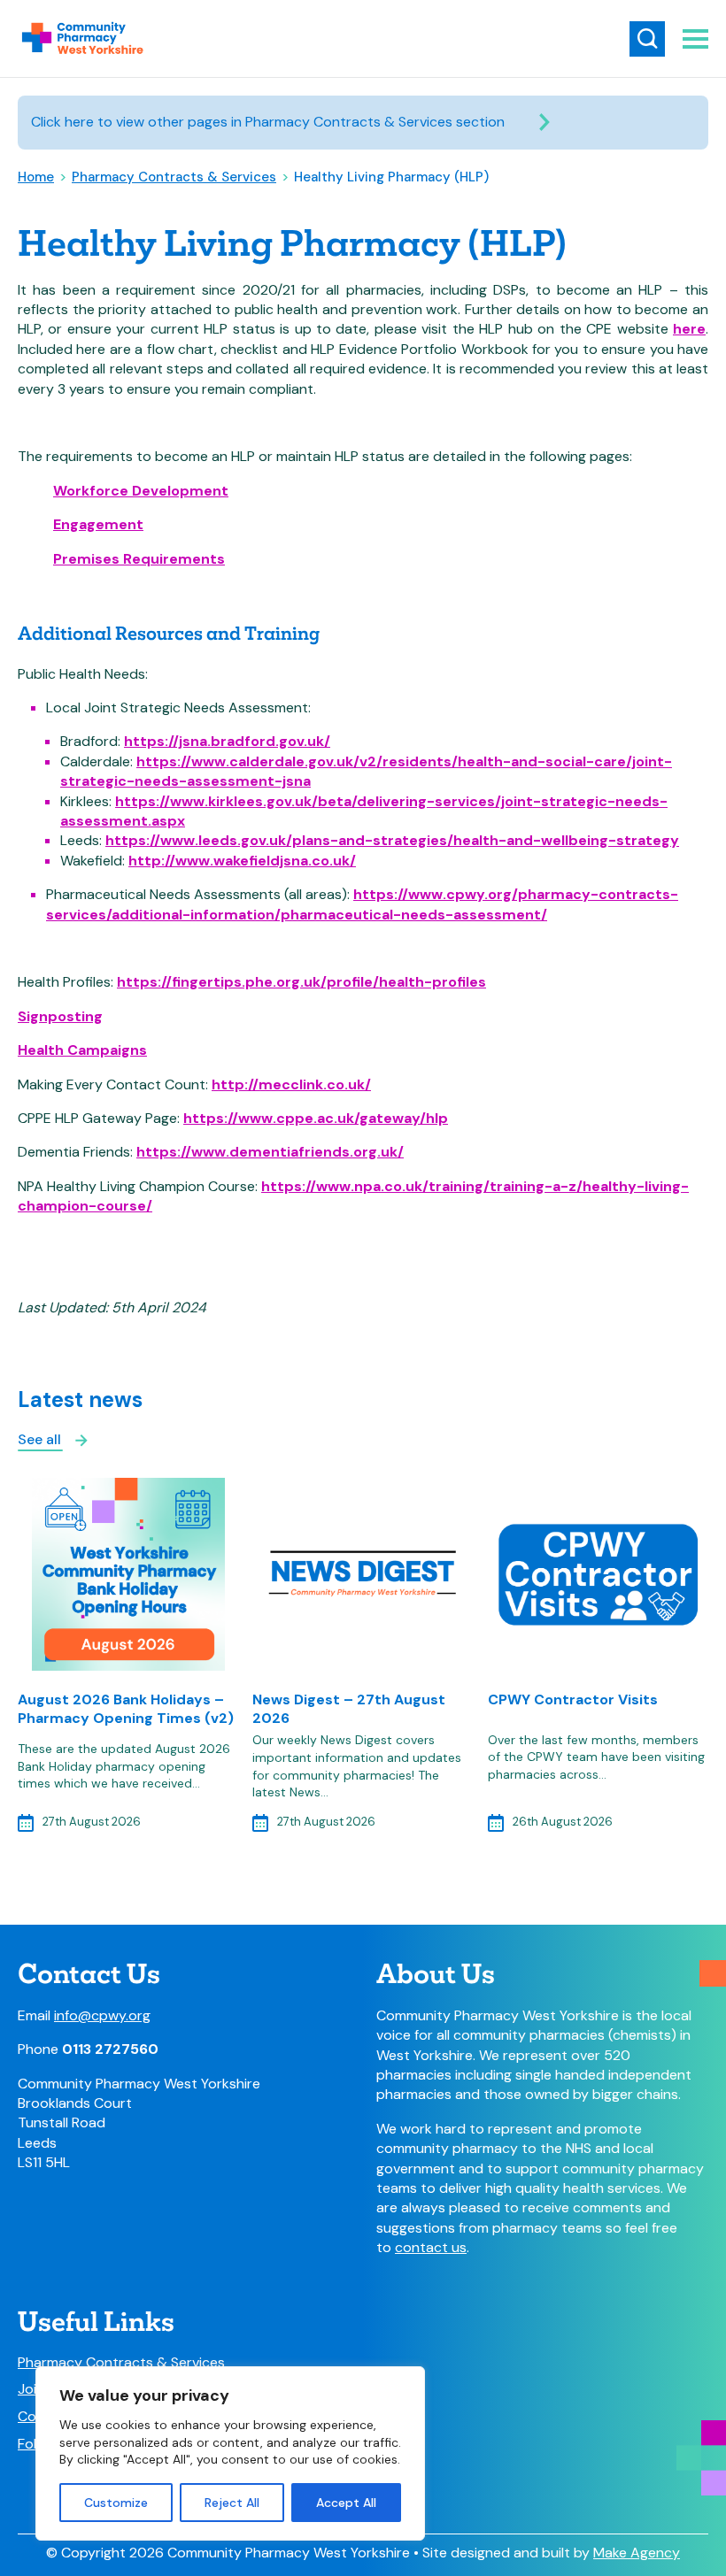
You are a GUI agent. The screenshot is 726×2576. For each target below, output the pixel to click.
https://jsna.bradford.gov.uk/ (227, 741)
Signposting (60, 1016)
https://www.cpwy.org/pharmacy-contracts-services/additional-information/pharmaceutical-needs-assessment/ (362, 904)
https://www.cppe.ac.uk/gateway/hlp (316, 1118)
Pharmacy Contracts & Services (174, 177)
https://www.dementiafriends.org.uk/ (270, 1152)
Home (36, 177)
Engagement (98, 524)
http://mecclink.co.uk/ (291, 1084)
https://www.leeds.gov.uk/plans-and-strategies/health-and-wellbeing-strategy (392, 840)
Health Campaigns (82, 1050)
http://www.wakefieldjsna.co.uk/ (242, 861)
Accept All (346, 2503)
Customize (116, 2503)
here (689, 329)
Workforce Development (141, 491)
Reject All (232, 2503)
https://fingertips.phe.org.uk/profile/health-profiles (301, 982)
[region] (230, 2453)
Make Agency (637, 2553)
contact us (431, 2247)
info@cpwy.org (102, 2015)
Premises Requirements (139, 559)
